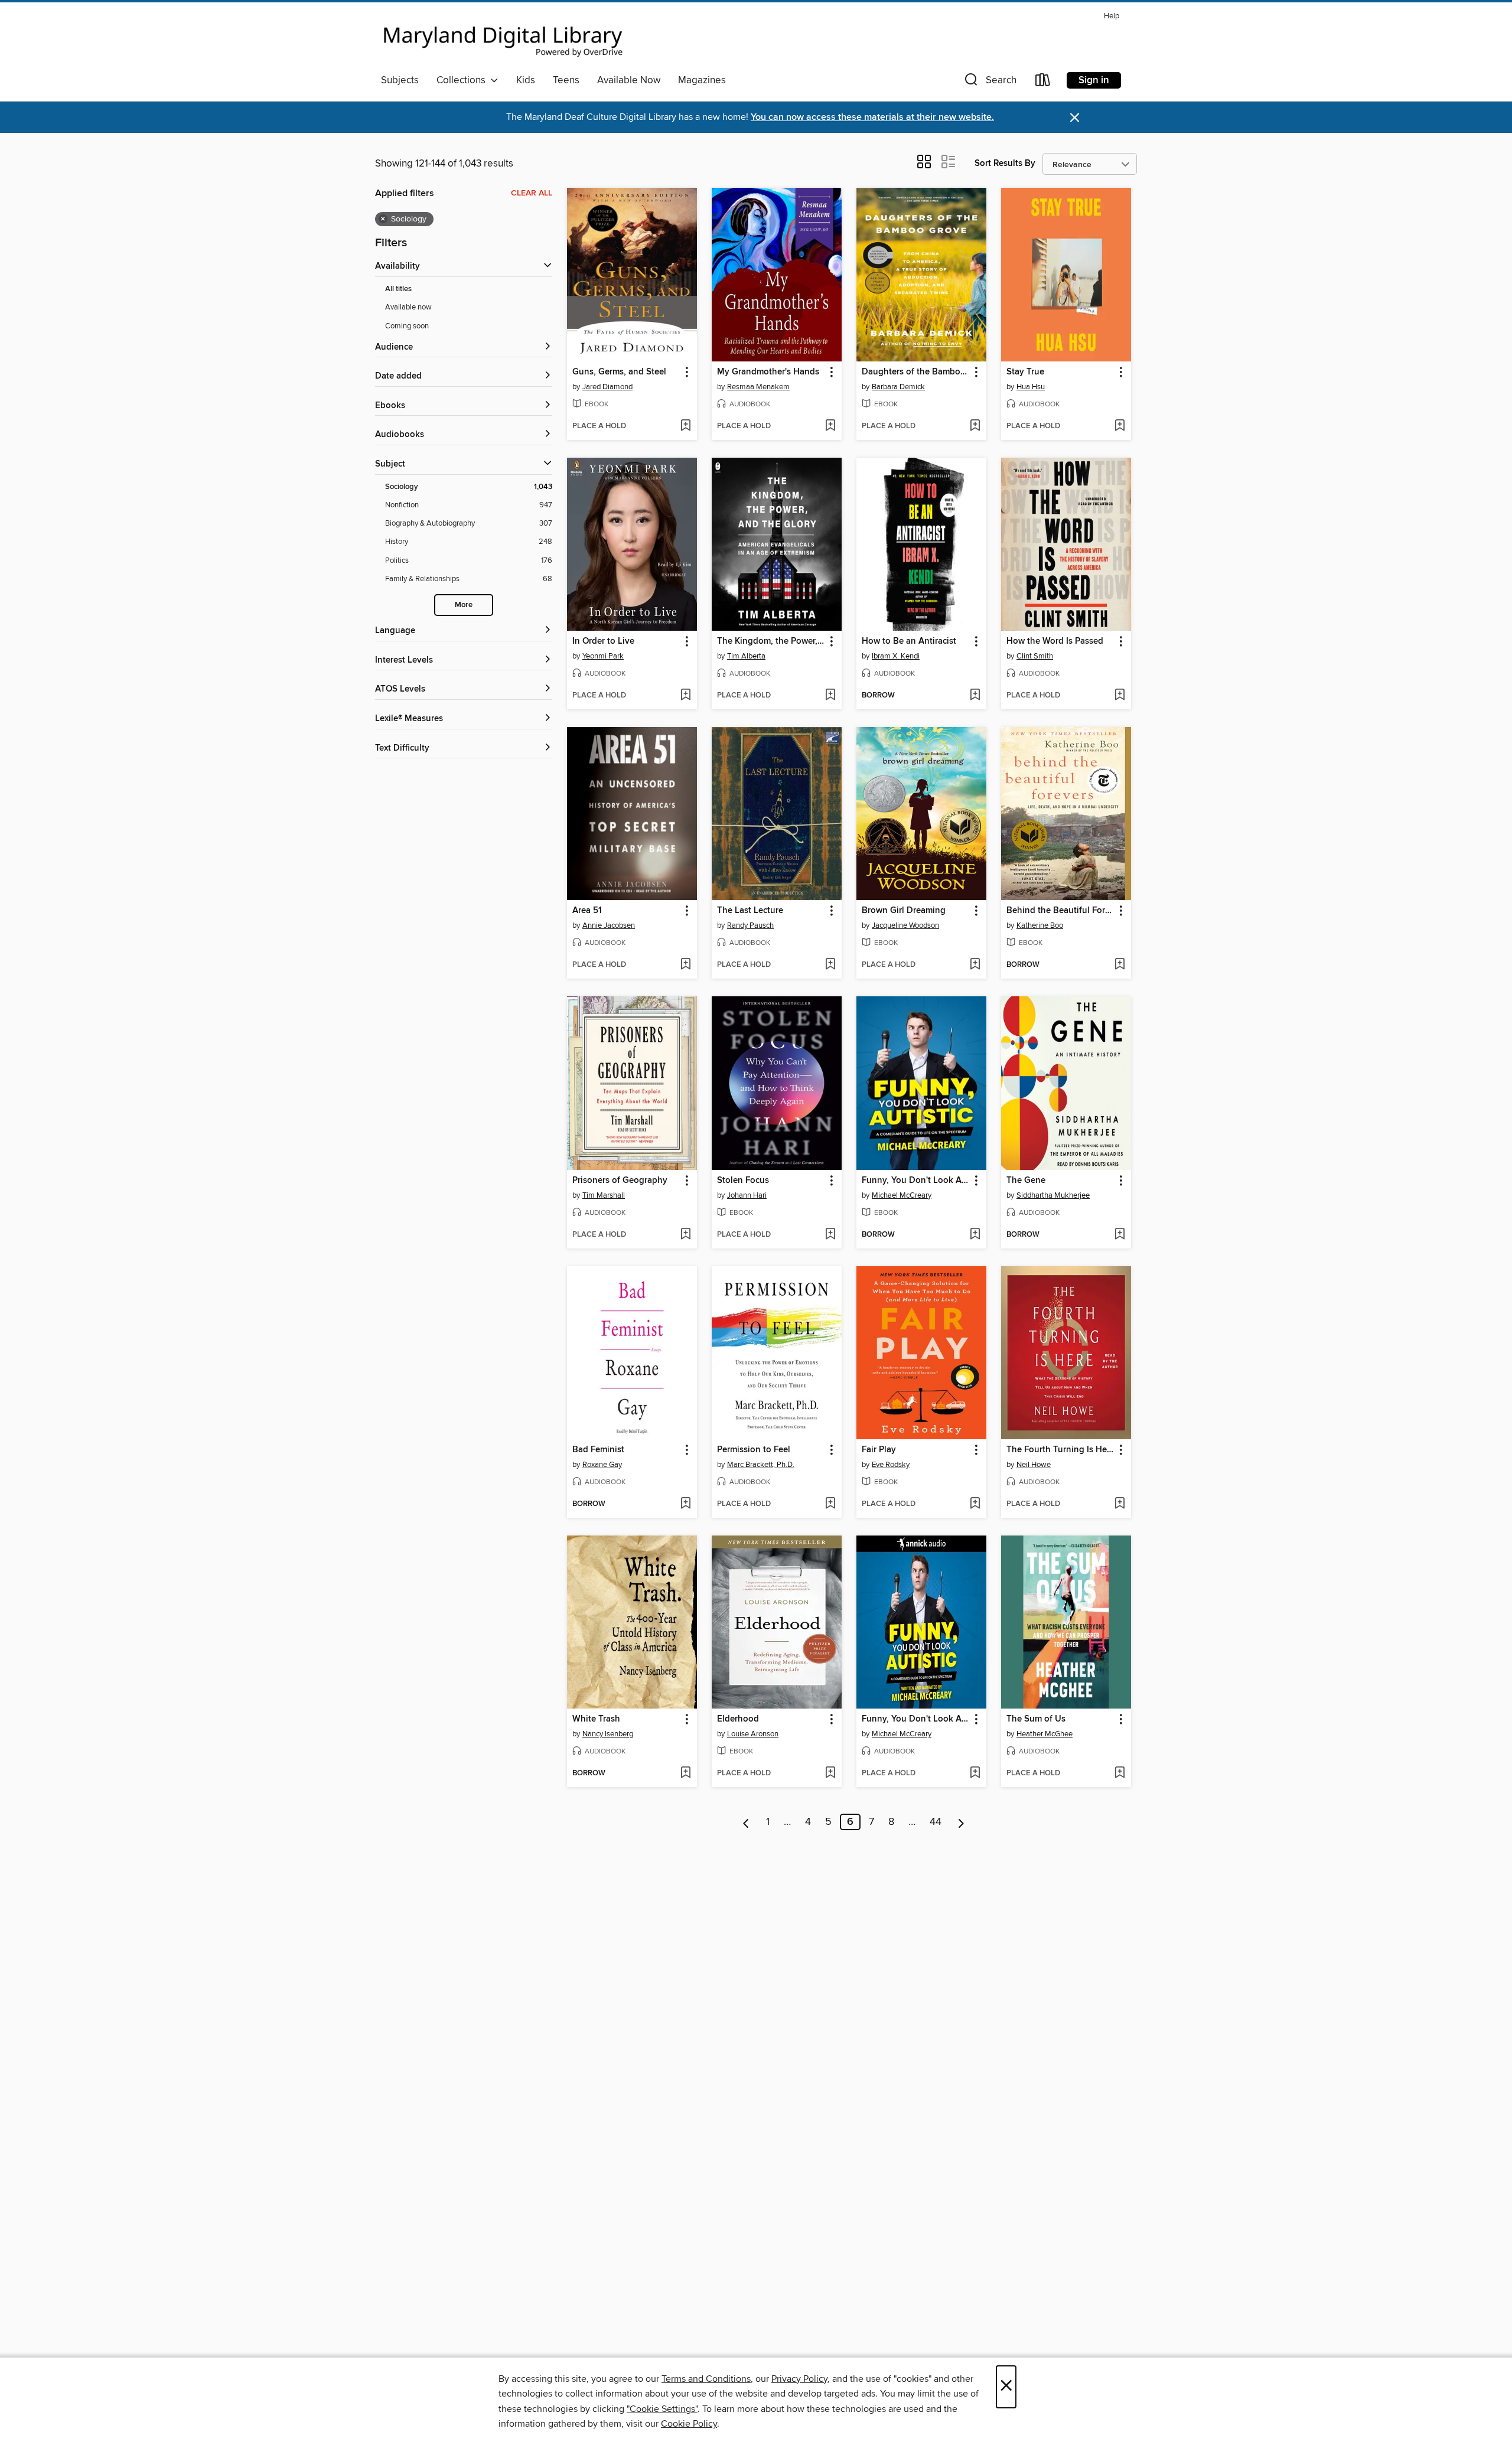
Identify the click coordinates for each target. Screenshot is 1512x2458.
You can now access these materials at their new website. (872, 117)
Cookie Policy (689, 2424)
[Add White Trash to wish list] (685, 1774)
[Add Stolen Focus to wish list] (830, 1235)
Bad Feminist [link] (598, 1450)
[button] (989, 82)
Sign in (1094, 80)
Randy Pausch (750, 925)
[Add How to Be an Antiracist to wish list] (975, 696)
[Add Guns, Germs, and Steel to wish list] (685, 426)
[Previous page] (746, 1822)
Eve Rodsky (891, 1465)
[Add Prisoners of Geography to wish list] (685, 1235)
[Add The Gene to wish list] (1120, 1235)
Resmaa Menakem (758, 387)
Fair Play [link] (879, 1450)
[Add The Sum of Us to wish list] (1120, 1774)
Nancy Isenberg (608, 1734)
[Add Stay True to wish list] (1120, 426)
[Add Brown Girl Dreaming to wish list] (975, 965)
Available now (408, 307)
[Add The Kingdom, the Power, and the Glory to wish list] (830, 696)
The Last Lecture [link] (750, 911)
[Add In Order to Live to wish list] (685, 696)
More (464, 605)
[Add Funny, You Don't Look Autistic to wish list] (975, 1235)
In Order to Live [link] (603, 641)
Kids (526, 80)
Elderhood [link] (738, 1719)
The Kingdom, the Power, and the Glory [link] (771, 641)
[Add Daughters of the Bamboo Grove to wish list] (975, 426)
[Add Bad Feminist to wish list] (685, 1504)
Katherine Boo (1040, 925)
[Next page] (961, 1822)
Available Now (629, 80)
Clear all (532, 193)
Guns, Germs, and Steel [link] (619, 372)
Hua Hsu (1031, 387)
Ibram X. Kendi (896, 656)
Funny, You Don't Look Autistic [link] (916, 1181)
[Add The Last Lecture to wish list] (830, 965)
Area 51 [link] (587, 911)
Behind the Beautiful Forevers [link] (1060, 911)
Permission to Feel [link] (754, 1450)
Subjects (400, 80)
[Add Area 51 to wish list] (685, 965)
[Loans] (1043, 82)
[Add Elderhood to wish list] (830, 1774)
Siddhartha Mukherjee (1053, 1195)
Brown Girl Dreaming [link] (904, 911)
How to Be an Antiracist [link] (909, 641)
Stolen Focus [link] (743, 1181)
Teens (566, 80)
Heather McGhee (1045, 1734)
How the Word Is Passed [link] (1055, 641)
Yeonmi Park (603, 656)
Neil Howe (1034, 1465)
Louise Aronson (753, 1734)
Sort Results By (1005, 163)
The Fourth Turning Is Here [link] (1060, 1450)
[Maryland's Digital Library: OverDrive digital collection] (503, 38)
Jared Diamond (607, 387)
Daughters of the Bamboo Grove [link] (916, 372)
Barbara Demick (898, 387)
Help (1112, 16)
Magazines (702, 80)
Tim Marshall (604, 1195)
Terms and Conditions (706, 2379)
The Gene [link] (1026, 1181)
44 (936, 1822)
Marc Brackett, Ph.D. (761, 1465)
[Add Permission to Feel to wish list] (830, 1504)
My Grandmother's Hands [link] (768, 372)
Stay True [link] (1025, 372)
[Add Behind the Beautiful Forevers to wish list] (1120, 965)
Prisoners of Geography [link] (620, 1181)
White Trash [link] (596, 1719)
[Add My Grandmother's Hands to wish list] (830, 426)
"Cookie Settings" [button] (662, 2409)
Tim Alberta (746, 656)
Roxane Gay (602, 1465)
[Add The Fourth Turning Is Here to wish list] (1120, 1504)
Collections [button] (463, 80)
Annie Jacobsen (609, 925)
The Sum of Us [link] (1036, 1719)
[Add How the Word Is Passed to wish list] (1120, 696)
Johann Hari (747, 1195)
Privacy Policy (799, 2379)
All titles (398, 289)
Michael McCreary (902, 1195)
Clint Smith (1035, 656)
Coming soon (407, 326)
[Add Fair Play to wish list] (975, 1504)
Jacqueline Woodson (905, 925)
